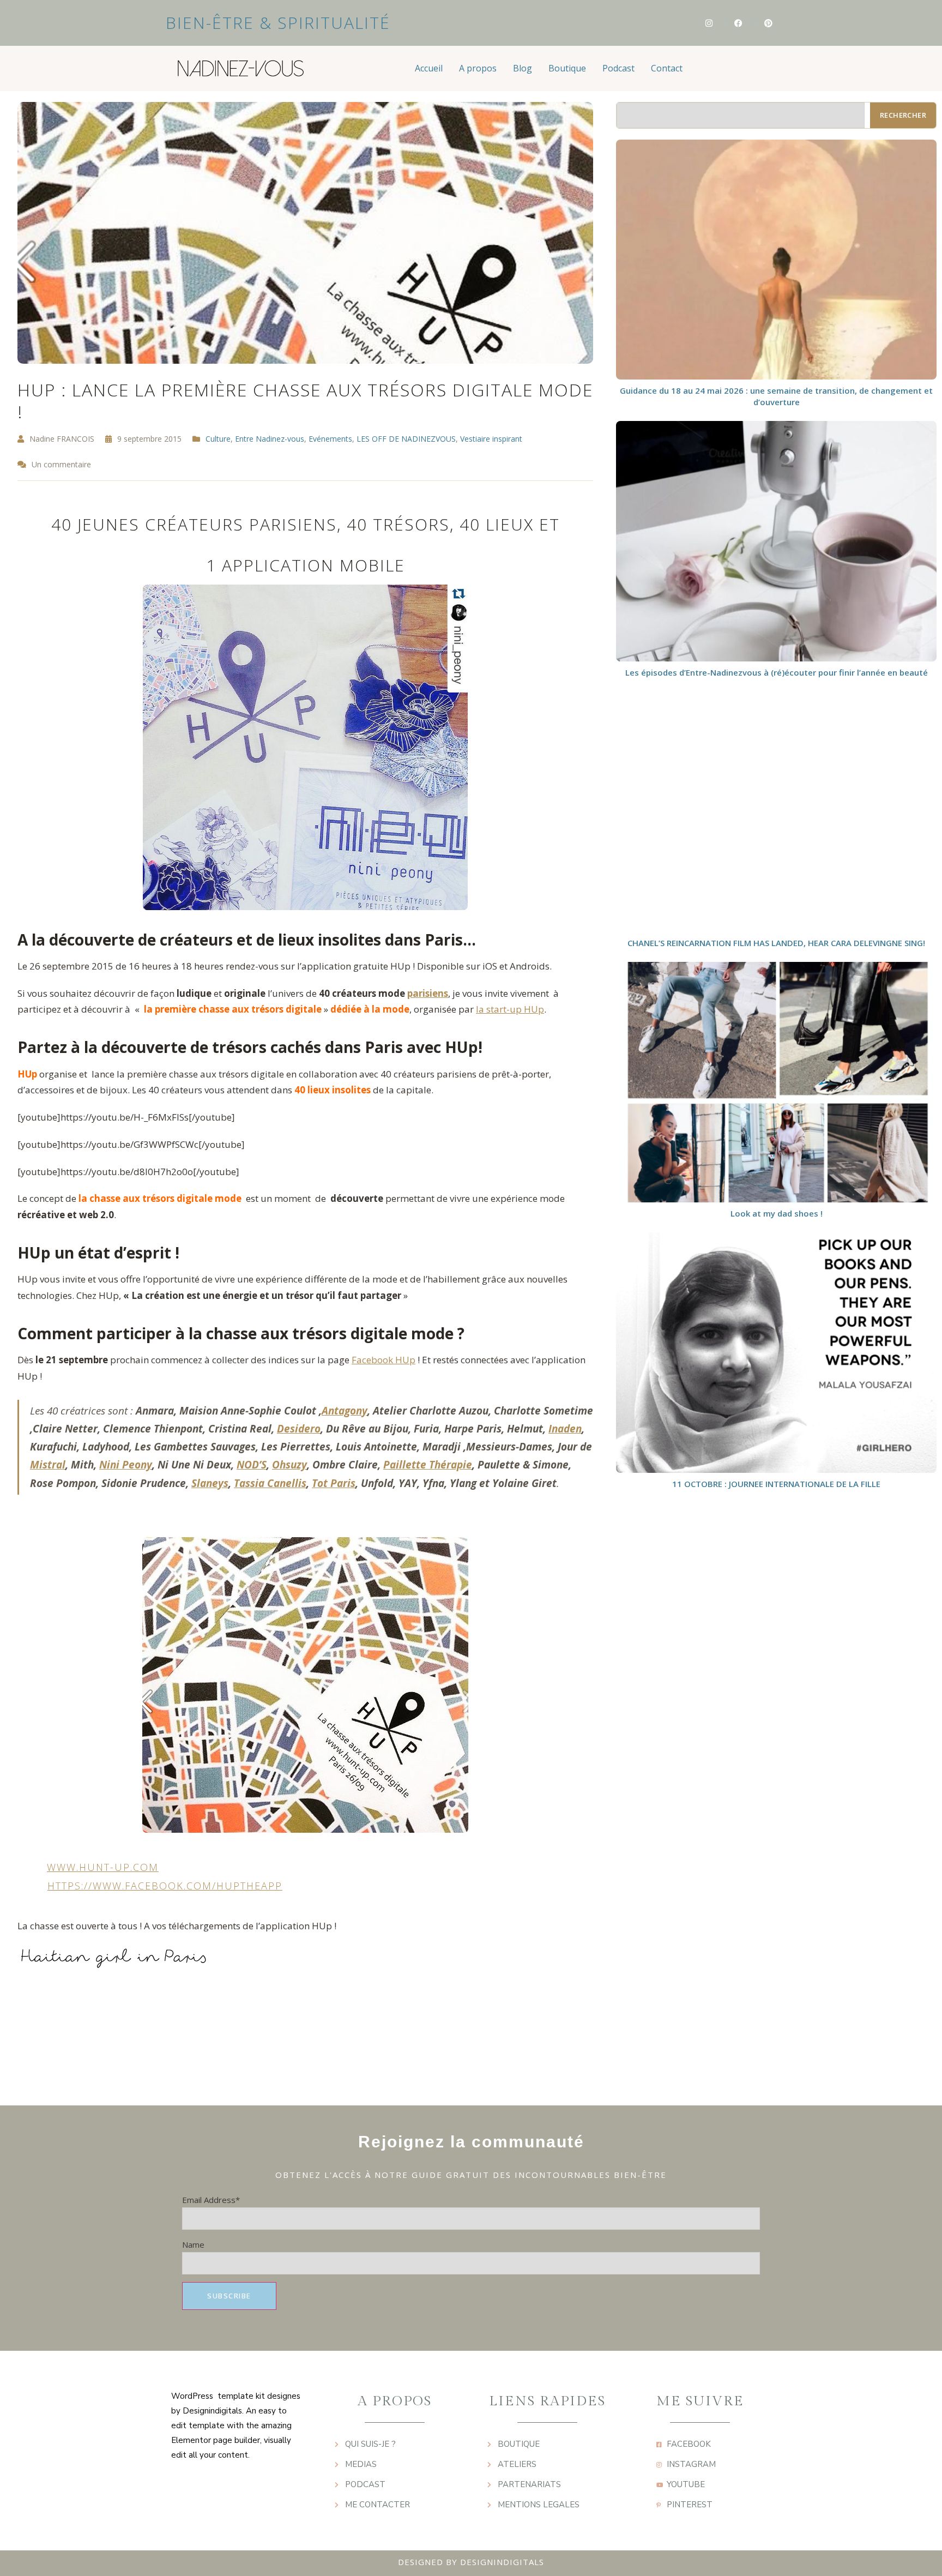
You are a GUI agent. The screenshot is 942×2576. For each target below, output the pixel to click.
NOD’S (252, 1465)
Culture (218, 439)
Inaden (565, 1429)
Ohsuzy (289, 1465)
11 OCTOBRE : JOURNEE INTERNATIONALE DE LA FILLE (776, 1484)
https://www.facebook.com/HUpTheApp (165, 1886)
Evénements (330, 439)
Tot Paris (334, 1483)
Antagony (345, 1411)
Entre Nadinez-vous (270, 439)
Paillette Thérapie (428, 1465)
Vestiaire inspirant (491, 439)
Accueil (429, 68)
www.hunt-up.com (103, 1867)
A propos (478, 68)
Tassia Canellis (270, 1483)
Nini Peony (126, 1465)
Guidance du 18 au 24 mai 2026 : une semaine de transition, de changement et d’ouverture (776, 396)
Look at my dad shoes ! (777, 1213)
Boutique (567, 68)
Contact (667, 68)
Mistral (48, 1465)
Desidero (299, 1429)
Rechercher (903, 115)
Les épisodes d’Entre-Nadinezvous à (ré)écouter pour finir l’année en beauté (777, 672)
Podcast (618, 68)
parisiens (428, 993)
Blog (523, 68)
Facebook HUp (384, 1360)
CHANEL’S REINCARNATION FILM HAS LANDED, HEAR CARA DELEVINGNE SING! (776, 943)
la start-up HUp (510, 1009)
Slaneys (210, 1483)
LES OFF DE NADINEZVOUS (406, 439)
